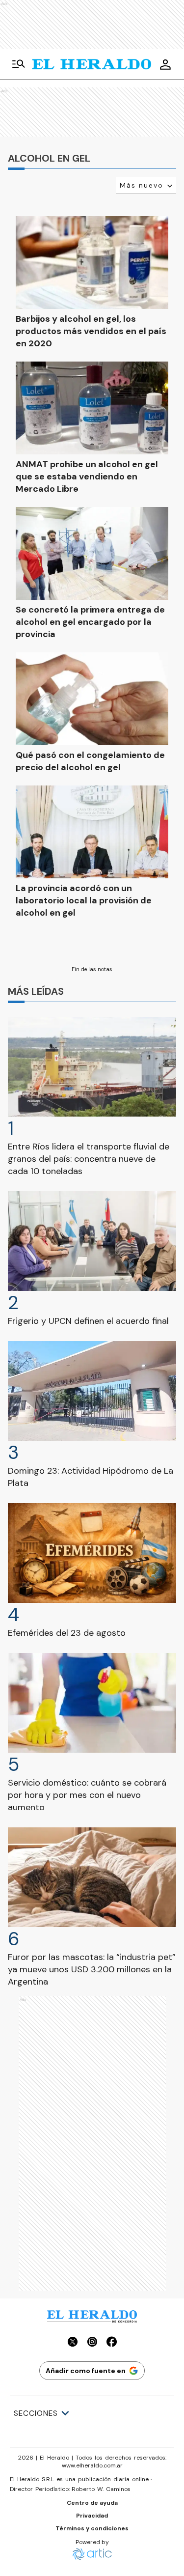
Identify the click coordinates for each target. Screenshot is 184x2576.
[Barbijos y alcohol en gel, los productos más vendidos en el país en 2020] (92, 263)
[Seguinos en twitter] (73, 2343)
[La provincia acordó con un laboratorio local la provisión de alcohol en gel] (92, 832)
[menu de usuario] (165, 64)
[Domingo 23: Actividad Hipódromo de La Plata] (92, 1391)
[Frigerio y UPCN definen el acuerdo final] (92, 1241)
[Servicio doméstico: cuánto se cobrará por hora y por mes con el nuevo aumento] (92, 1703)
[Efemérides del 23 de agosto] (92, 1553)
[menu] (19, 64)
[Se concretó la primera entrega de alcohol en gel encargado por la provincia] (92, 553)
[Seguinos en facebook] (112, 2343)
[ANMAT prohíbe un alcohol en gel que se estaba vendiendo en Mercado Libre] (92, 408)
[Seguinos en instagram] (92, 2343)
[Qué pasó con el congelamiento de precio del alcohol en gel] (92, 699)
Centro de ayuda (92, 2503)
